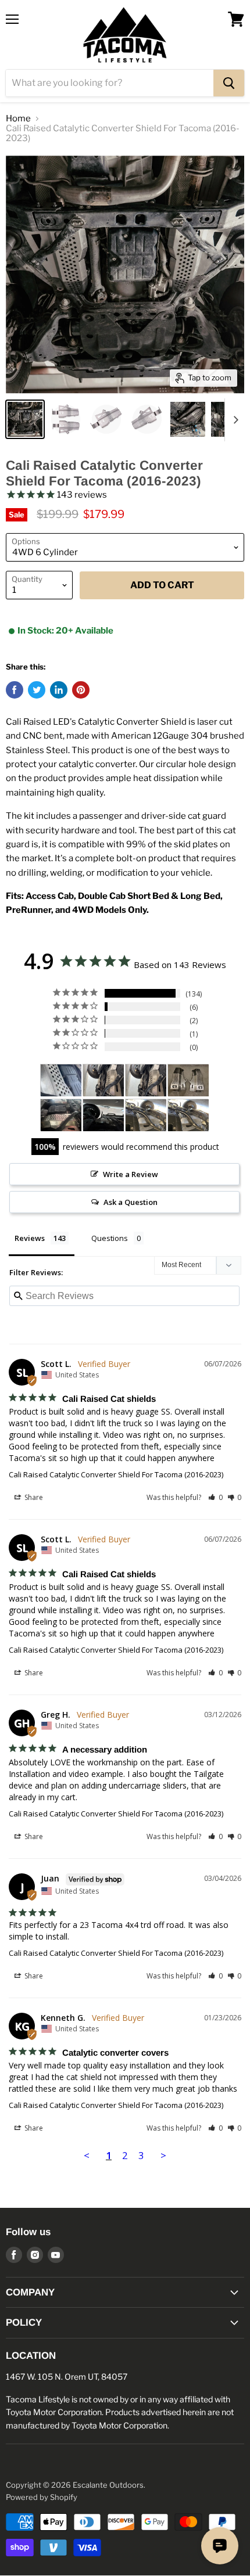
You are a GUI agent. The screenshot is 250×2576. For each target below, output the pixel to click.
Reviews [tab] (30, 1238)
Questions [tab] (110, 1238)
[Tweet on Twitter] (37, 690)
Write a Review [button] (131, 1174)
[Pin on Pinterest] (81, 690)
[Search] (229, 83)
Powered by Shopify (42, 2497)
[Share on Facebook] (15, 690)
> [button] (163, 2155)
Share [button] (33, 1497)
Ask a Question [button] (131, 1202)
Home (18, 119)
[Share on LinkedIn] (59, 690)
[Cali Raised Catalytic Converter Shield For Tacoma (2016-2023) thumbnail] (25, 419)
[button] (215, 1497)
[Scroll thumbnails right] (234, 420)
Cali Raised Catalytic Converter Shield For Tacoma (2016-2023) (116, 1474)
